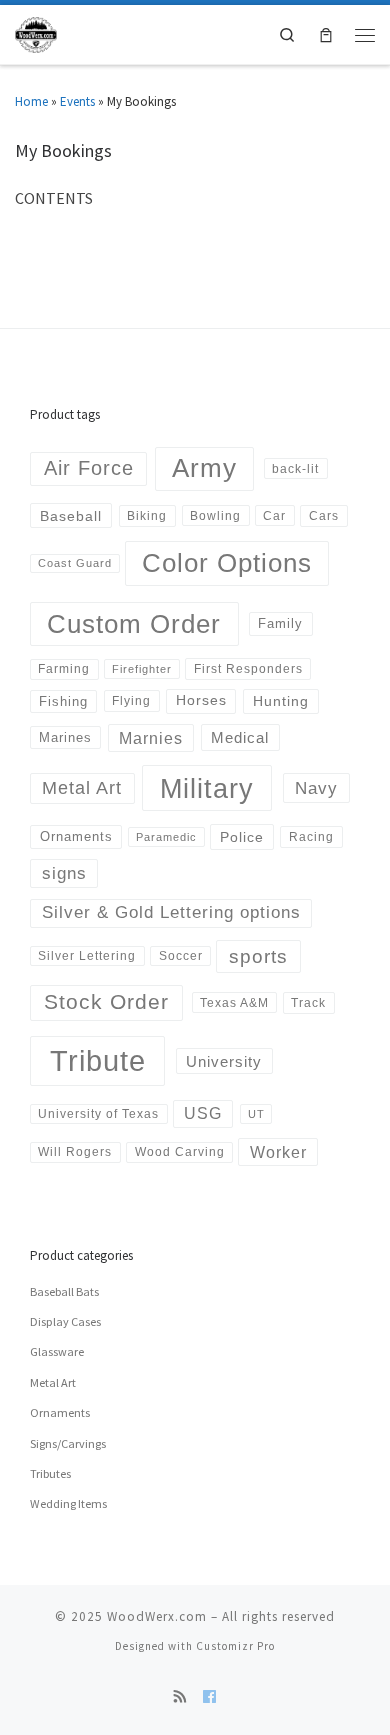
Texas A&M (234, 1002)
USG (203, 1113)
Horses (201, 700)
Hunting (281, 701)
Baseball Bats (64, 1291)
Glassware (57, 1351)
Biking (147, 516)
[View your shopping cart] (325, 34)
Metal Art (82, 788)
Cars (324, 516)
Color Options (227, 563)
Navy (316, 788)
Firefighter (142, 669)
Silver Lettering (87, 955)
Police (242, 837)
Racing (311, 837)
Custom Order (134, 624)
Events (77, 101)
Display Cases (65, 1321)
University (224, 1061)
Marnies (151, 738)
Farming (64, 668)
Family (280, 623)
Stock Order (106, 1001)
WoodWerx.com (157, 1616)
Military (207, 788)
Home (31, 101)
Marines (65, 737)
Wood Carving (180, 1151)
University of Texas (98, 1113)
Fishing (63, 701)
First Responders (248, 669)
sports (258, 956)
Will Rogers (75, 1151)
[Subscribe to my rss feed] (180, 1697)
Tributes (50, 1473)
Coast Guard (75, 563)
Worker (278, 1152)
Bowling (215, 515)
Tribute (98, 1060)
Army (204, 468)
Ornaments (76, 836)
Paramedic (166, 837)
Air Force (89, 468)
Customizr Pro (235, 1646)
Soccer (181, 955)
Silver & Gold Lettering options (171, 912)
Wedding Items (68, 1503)
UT (256, 1114)
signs (64, 873)
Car (274, 515)
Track (308, 1003)
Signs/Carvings (68, 1443)
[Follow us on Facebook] (209, 1697)
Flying (131, 701)
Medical (240, 737)
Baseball (71, 516)
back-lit (295, 468)
